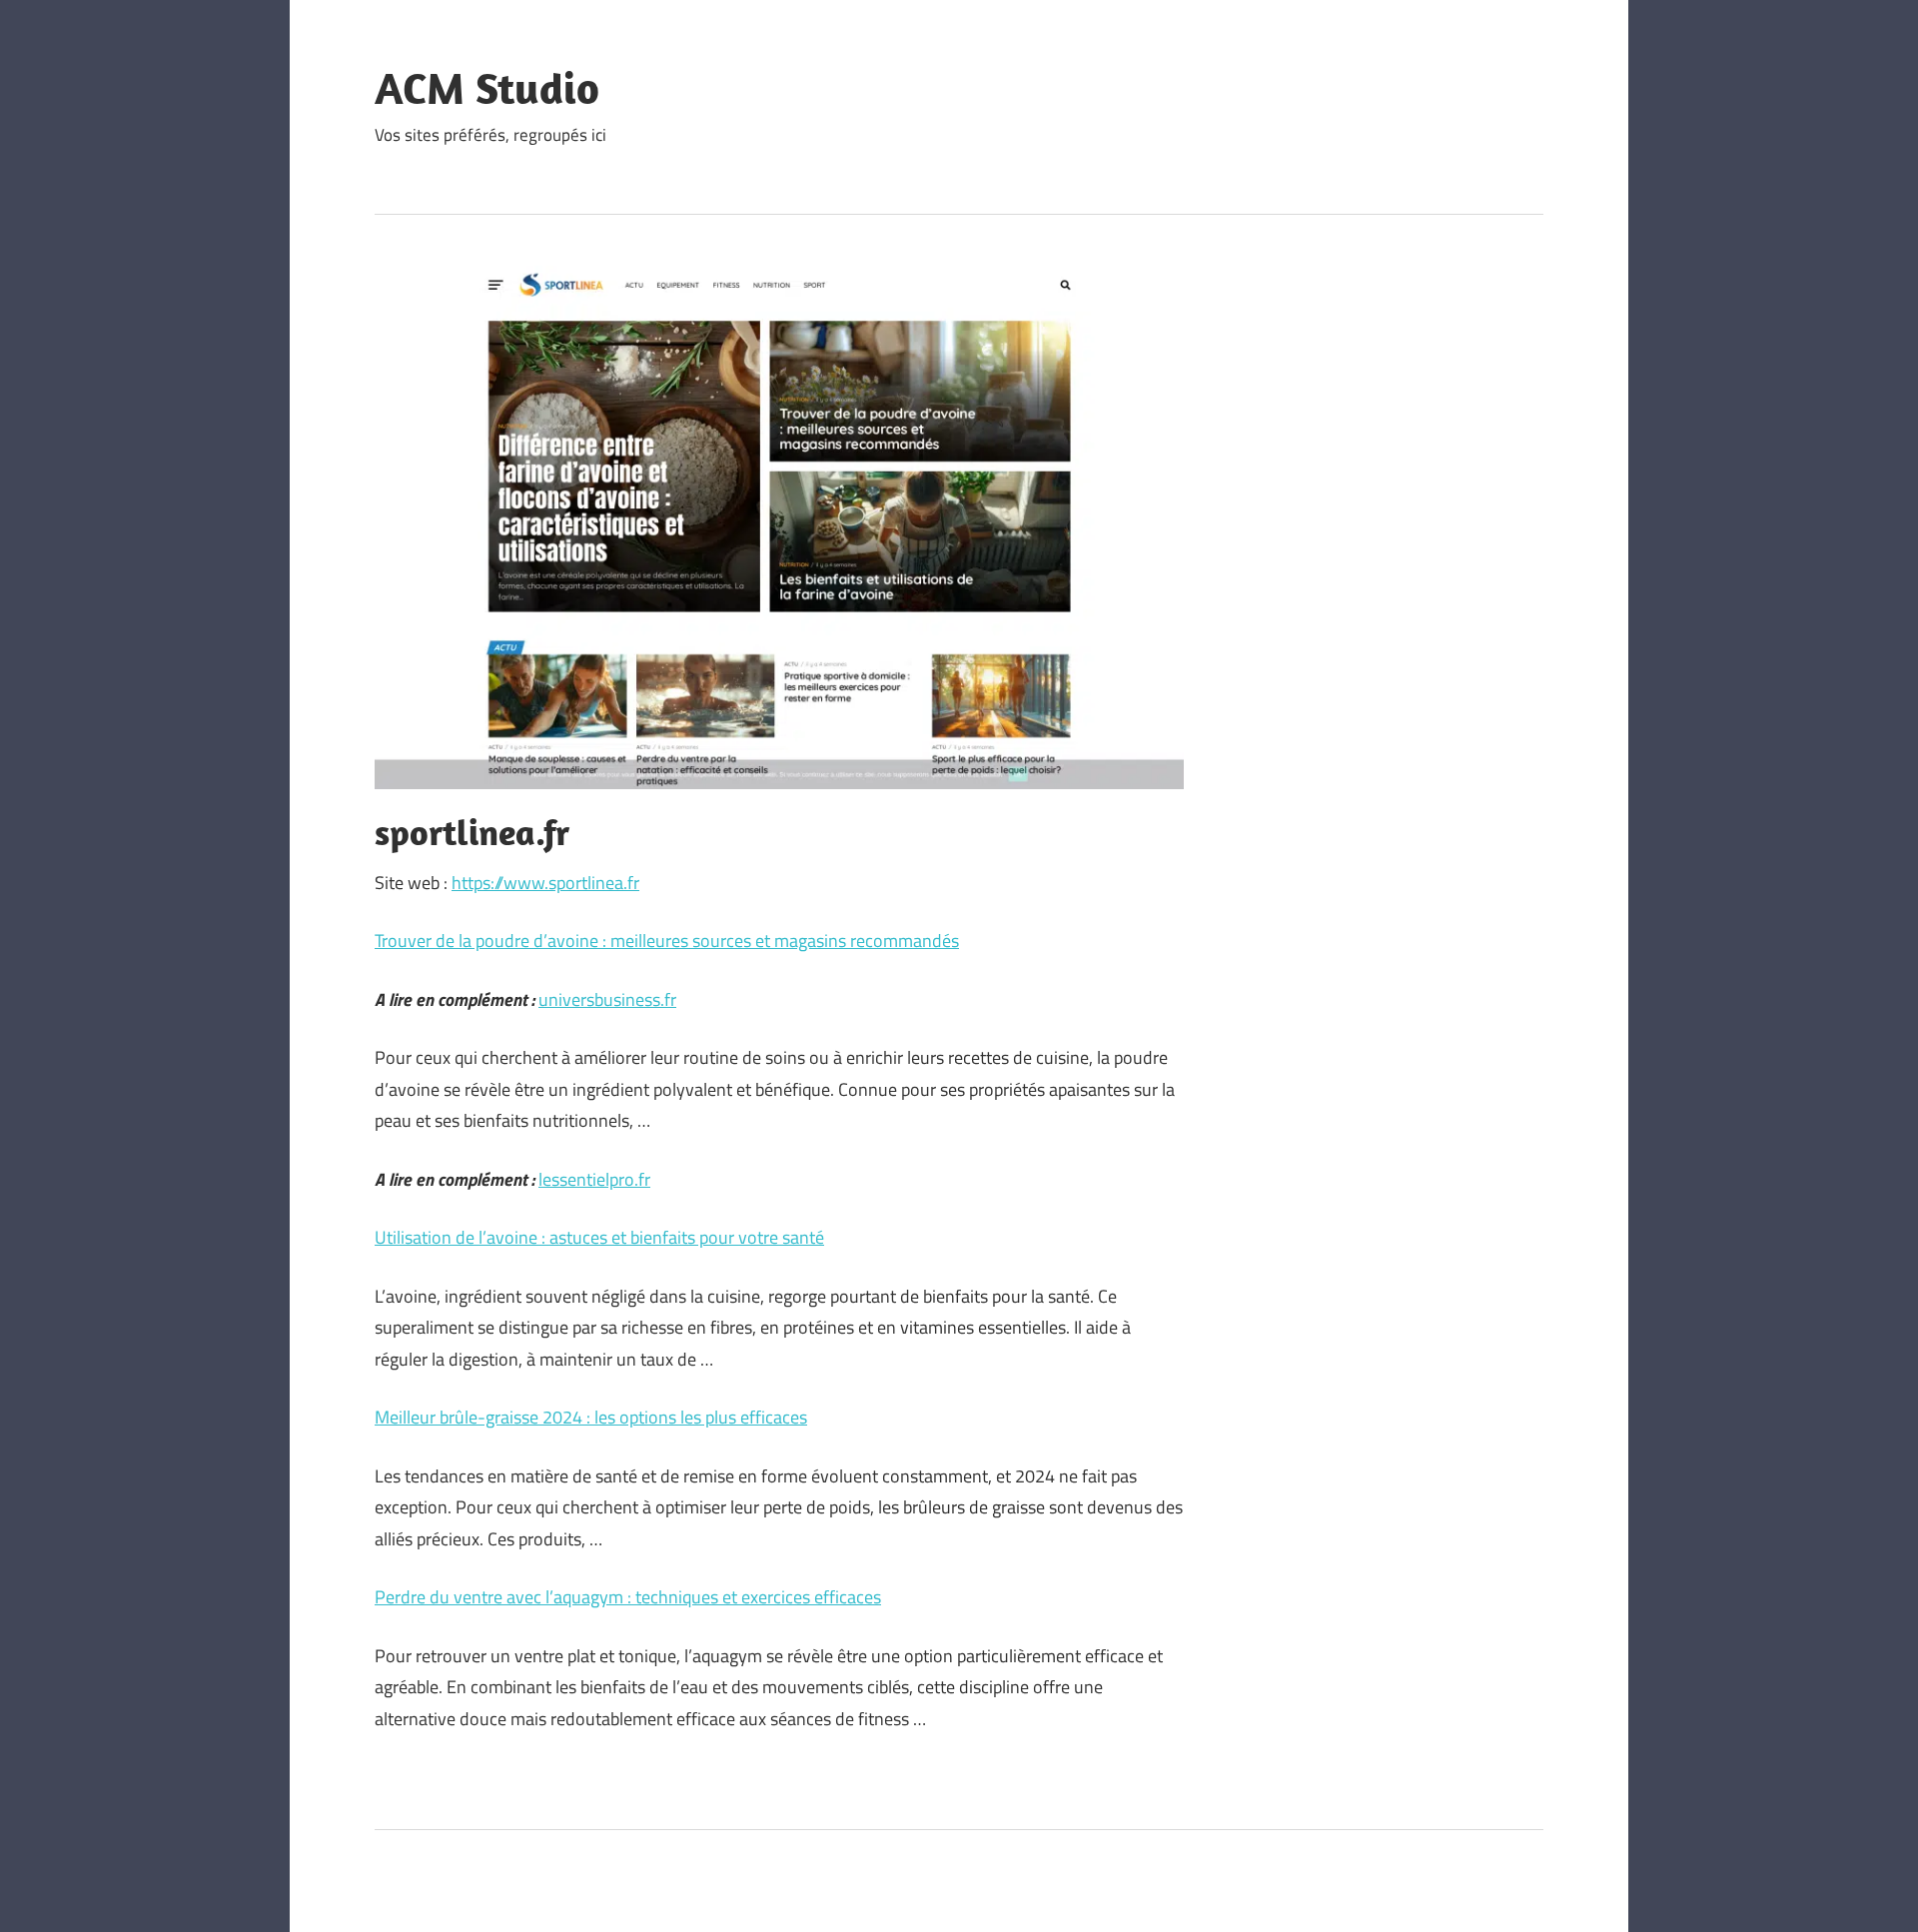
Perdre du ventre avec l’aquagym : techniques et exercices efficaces (628, 1597)
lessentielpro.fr (594, 1179)
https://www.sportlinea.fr (545, 883)
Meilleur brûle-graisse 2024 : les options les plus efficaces (591, 1417)
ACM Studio (487, 88)
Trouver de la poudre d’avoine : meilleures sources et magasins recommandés (667, 941)
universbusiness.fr (607, 999)
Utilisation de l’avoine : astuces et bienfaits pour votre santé (599, 1237)
